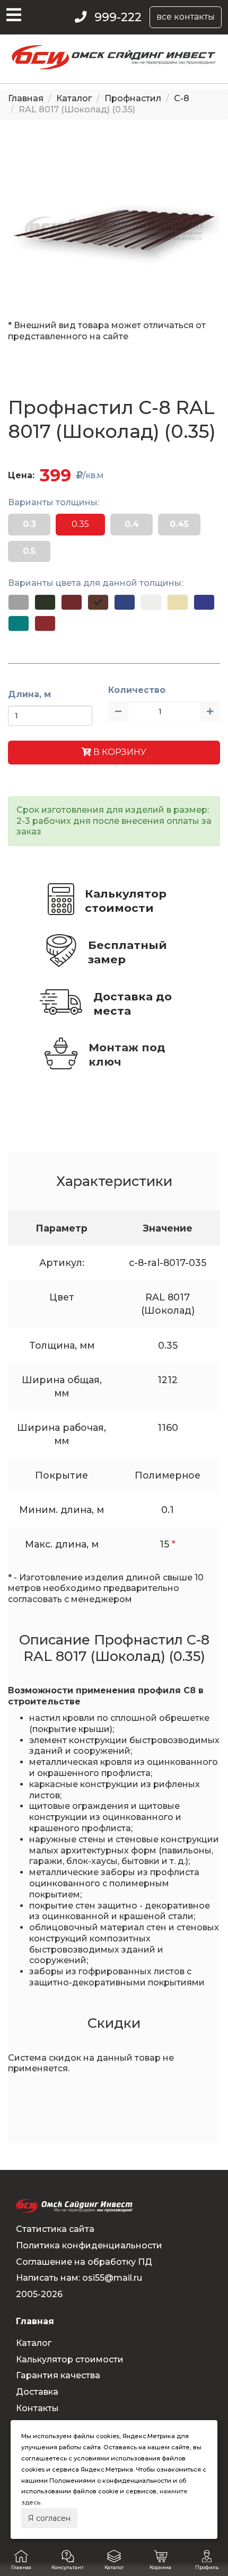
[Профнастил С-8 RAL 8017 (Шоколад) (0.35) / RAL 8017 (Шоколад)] (98, 602)
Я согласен (49, 2518)
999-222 (118, 17)
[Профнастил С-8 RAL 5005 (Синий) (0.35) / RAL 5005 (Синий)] (125, 602)
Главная (26, 98)
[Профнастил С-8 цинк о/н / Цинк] (19, 602)
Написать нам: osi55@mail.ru (79, 2278)
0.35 (80, 524)
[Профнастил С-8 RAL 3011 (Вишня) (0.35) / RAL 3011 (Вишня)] (45, 623)
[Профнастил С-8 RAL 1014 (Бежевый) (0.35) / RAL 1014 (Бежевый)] (178, 602)
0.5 (29, 551)
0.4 (132, 524)
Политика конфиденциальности (89, 2245)
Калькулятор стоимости (126, 901)
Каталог (74, 98)
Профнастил (133, 98)
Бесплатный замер (128, 952)
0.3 (29, 524)
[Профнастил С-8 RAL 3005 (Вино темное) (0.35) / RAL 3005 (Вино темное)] (72, 602)
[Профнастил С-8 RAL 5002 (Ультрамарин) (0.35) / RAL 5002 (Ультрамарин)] (204, 602)
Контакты (37, 2408)
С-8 (182, 98)
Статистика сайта (55, 2229)
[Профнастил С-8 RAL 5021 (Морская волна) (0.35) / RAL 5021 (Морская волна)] (19, 623)
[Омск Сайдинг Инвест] (114, 67)
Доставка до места (133, 1004)
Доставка (37, 2392)
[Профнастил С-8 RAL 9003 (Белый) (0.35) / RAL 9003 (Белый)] (151, 602)
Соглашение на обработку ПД (84, 2262)
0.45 (179, 524)
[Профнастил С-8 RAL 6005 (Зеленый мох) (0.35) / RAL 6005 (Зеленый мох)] (45, 602)
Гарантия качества (58, 2375)
